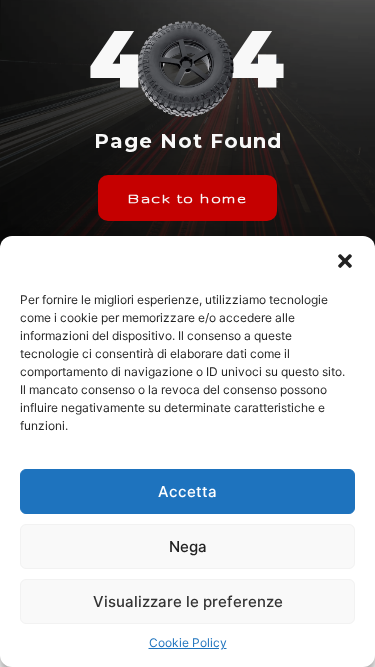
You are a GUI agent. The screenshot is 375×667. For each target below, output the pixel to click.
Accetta (187, 491)
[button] (345, 261)
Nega (188, 546)
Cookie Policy (188, 642)
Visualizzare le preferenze (188, 601)
